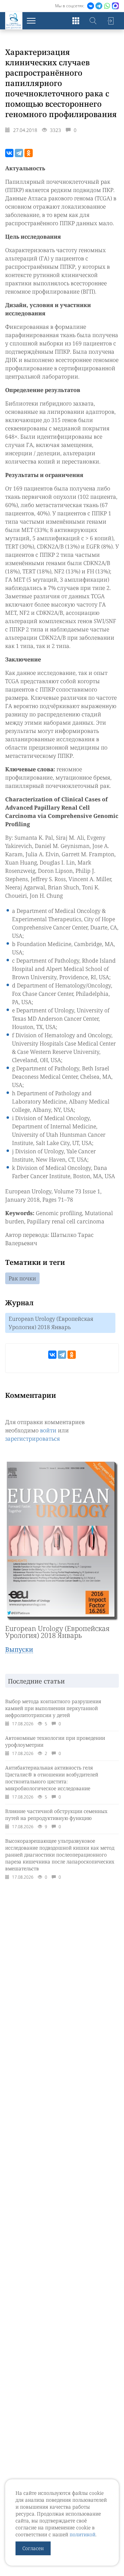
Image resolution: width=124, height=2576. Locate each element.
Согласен (33, 2548)
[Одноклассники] (29, 153)
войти (48, 1430)
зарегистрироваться (33, 1439)
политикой (82, 2534)
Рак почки (22, 1278)
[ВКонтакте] (9, 153)
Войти (110, 21)
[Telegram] (19, 153)
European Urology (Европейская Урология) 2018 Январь (51, 1323)
